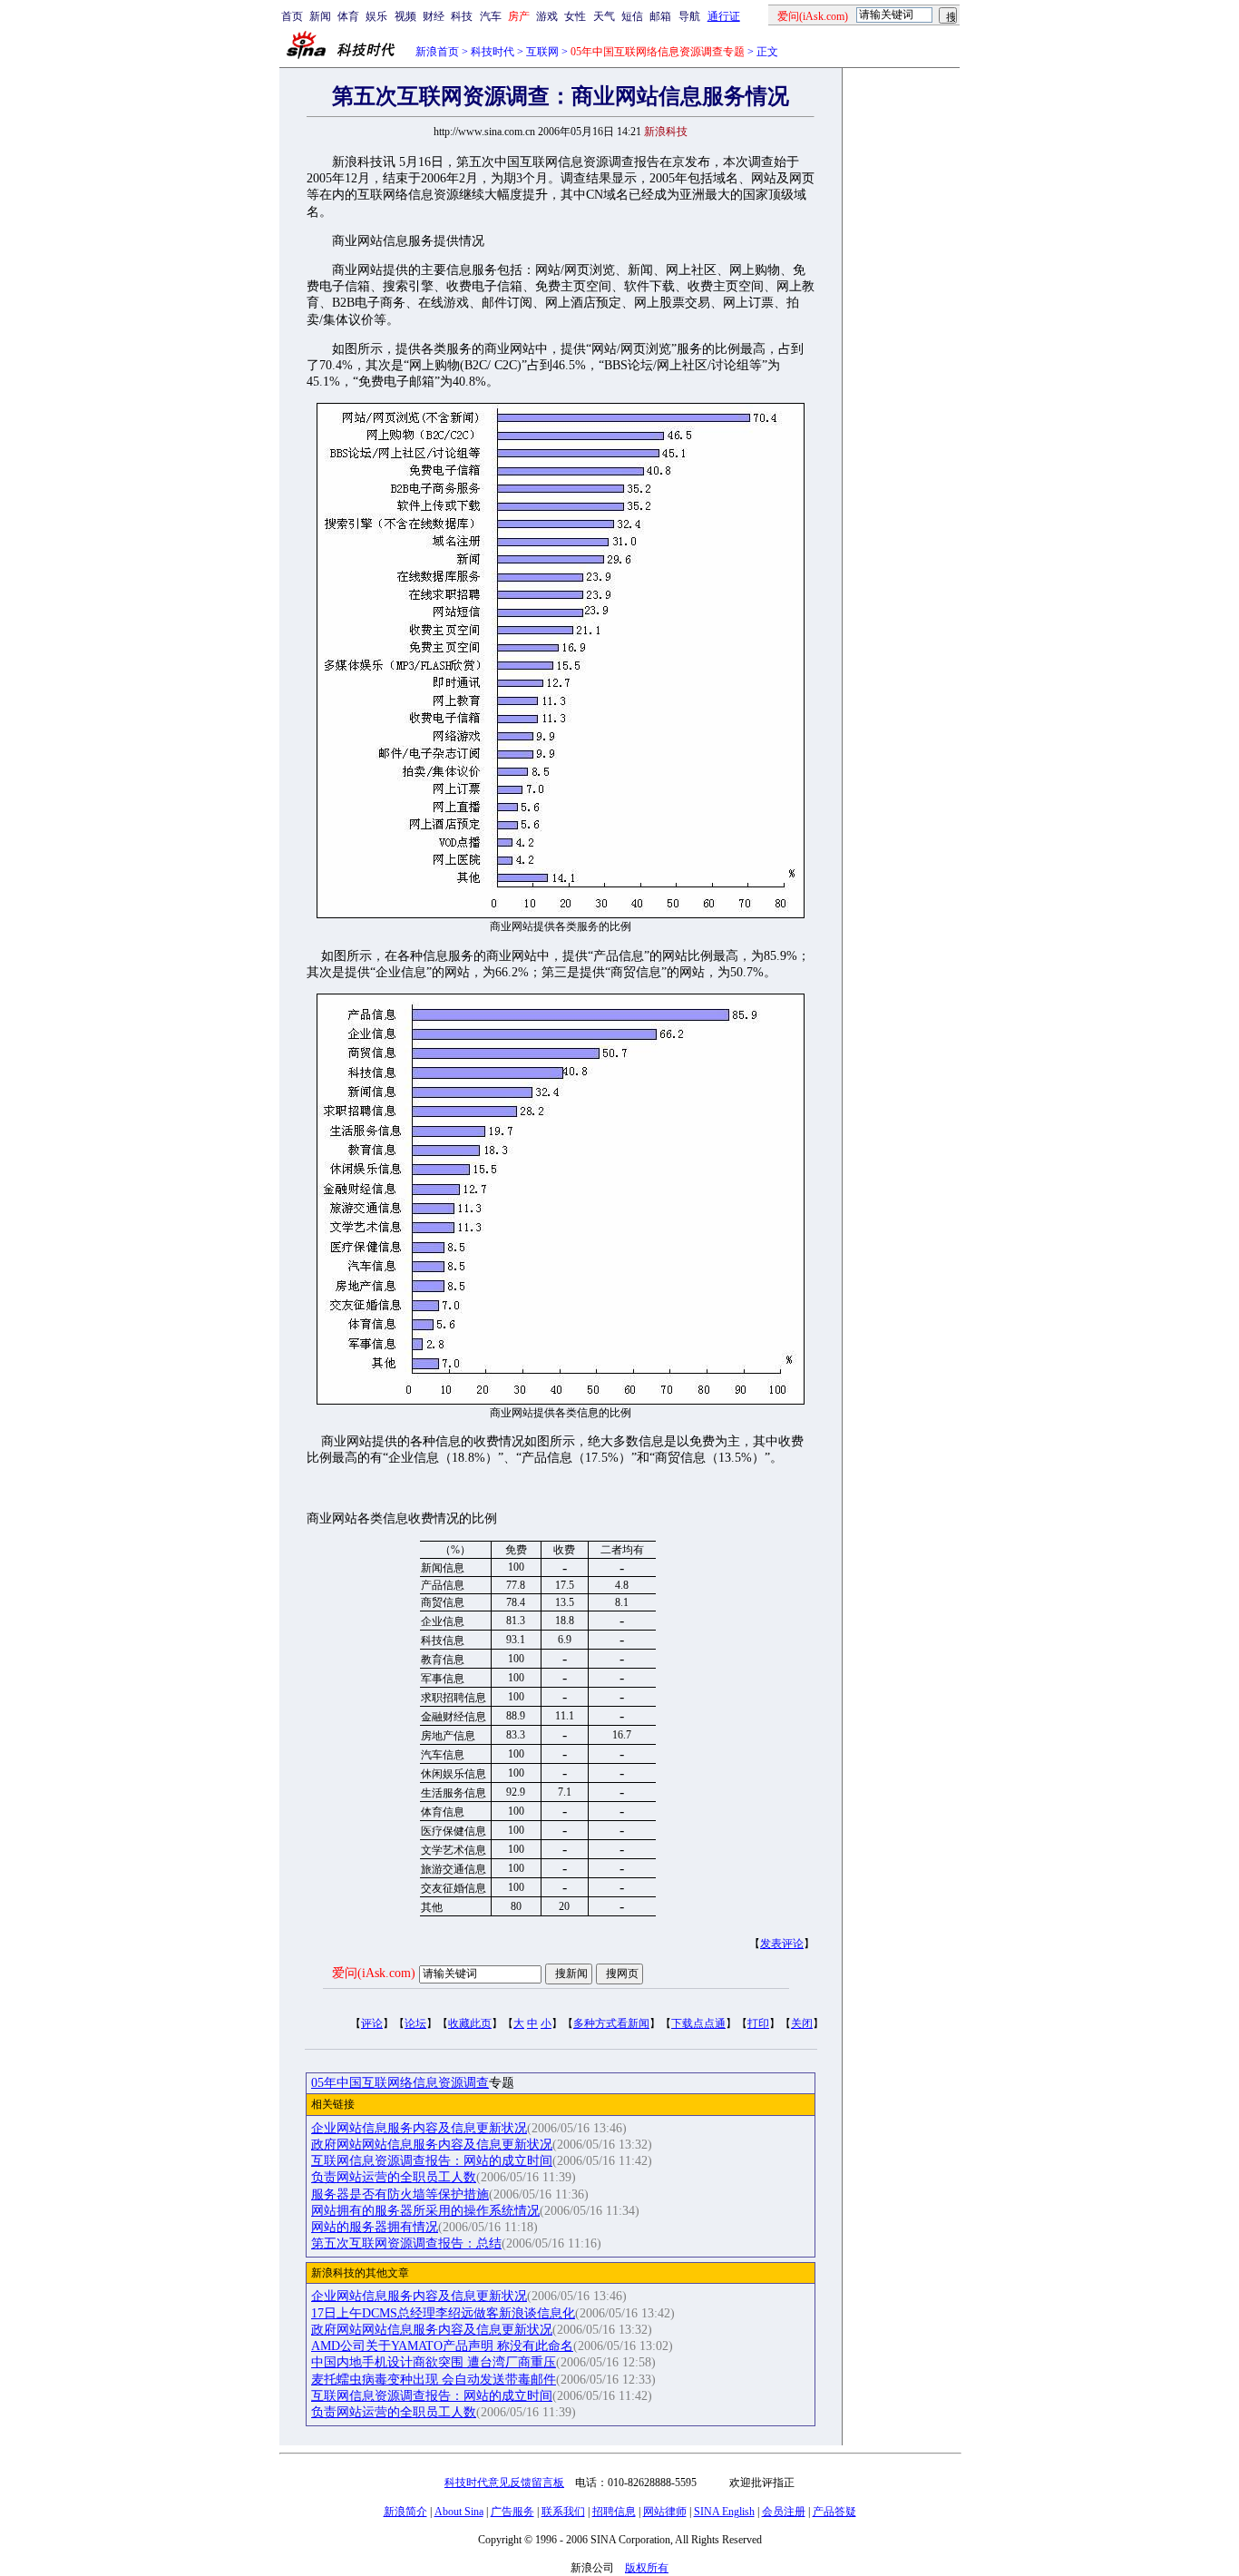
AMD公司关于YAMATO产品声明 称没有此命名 (442, 2346)
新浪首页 (437, 52)
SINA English (724, 2512)
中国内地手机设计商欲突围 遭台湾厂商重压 (434, 2362)
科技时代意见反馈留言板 (504, 2483)
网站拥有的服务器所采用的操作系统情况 (425, 2211)
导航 (689, 16)
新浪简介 (405, 2512)
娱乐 (376, 16)
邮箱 (660, 16)
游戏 (547, 16)
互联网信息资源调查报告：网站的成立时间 (432, 2161)
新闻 (320, 16)
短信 (632, 16)
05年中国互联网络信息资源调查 (400, 2083)
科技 (462, 16)
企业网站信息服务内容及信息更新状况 (419, 2128)
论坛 (415, 2023)
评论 (372, 2023)
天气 (604, 16)
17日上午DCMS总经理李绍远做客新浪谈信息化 (443, 2313)
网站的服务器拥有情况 (375, 2227)
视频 (405, 16)
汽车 (491, 16)
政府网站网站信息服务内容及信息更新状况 (432, 2145)
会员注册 (784, 2512)
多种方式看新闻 (611, 2023)
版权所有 (647, 2568)
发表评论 (782, 1944)
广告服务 (512, 2512)
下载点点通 (698, 2023)
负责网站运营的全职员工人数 (394, 2177)
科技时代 (493, 52)
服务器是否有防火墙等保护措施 (400, 2194)
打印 (758, 2023)
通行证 (724, 16)
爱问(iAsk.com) (374, 1973)
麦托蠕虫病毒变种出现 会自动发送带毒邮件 (434, 2380)
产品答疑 (834, 2512)
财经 (434, 16)
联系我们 (563, 2512)
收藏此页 (470, 2023)
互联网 (542, 52)
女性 (575, 16)
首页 (292, 16)
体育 (348, 16)
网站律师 (665, 2512)
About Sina (459, 2512)
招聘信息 (614, 2512)
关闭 (802, 2023)
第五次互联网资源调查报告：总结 (406, 2243)
